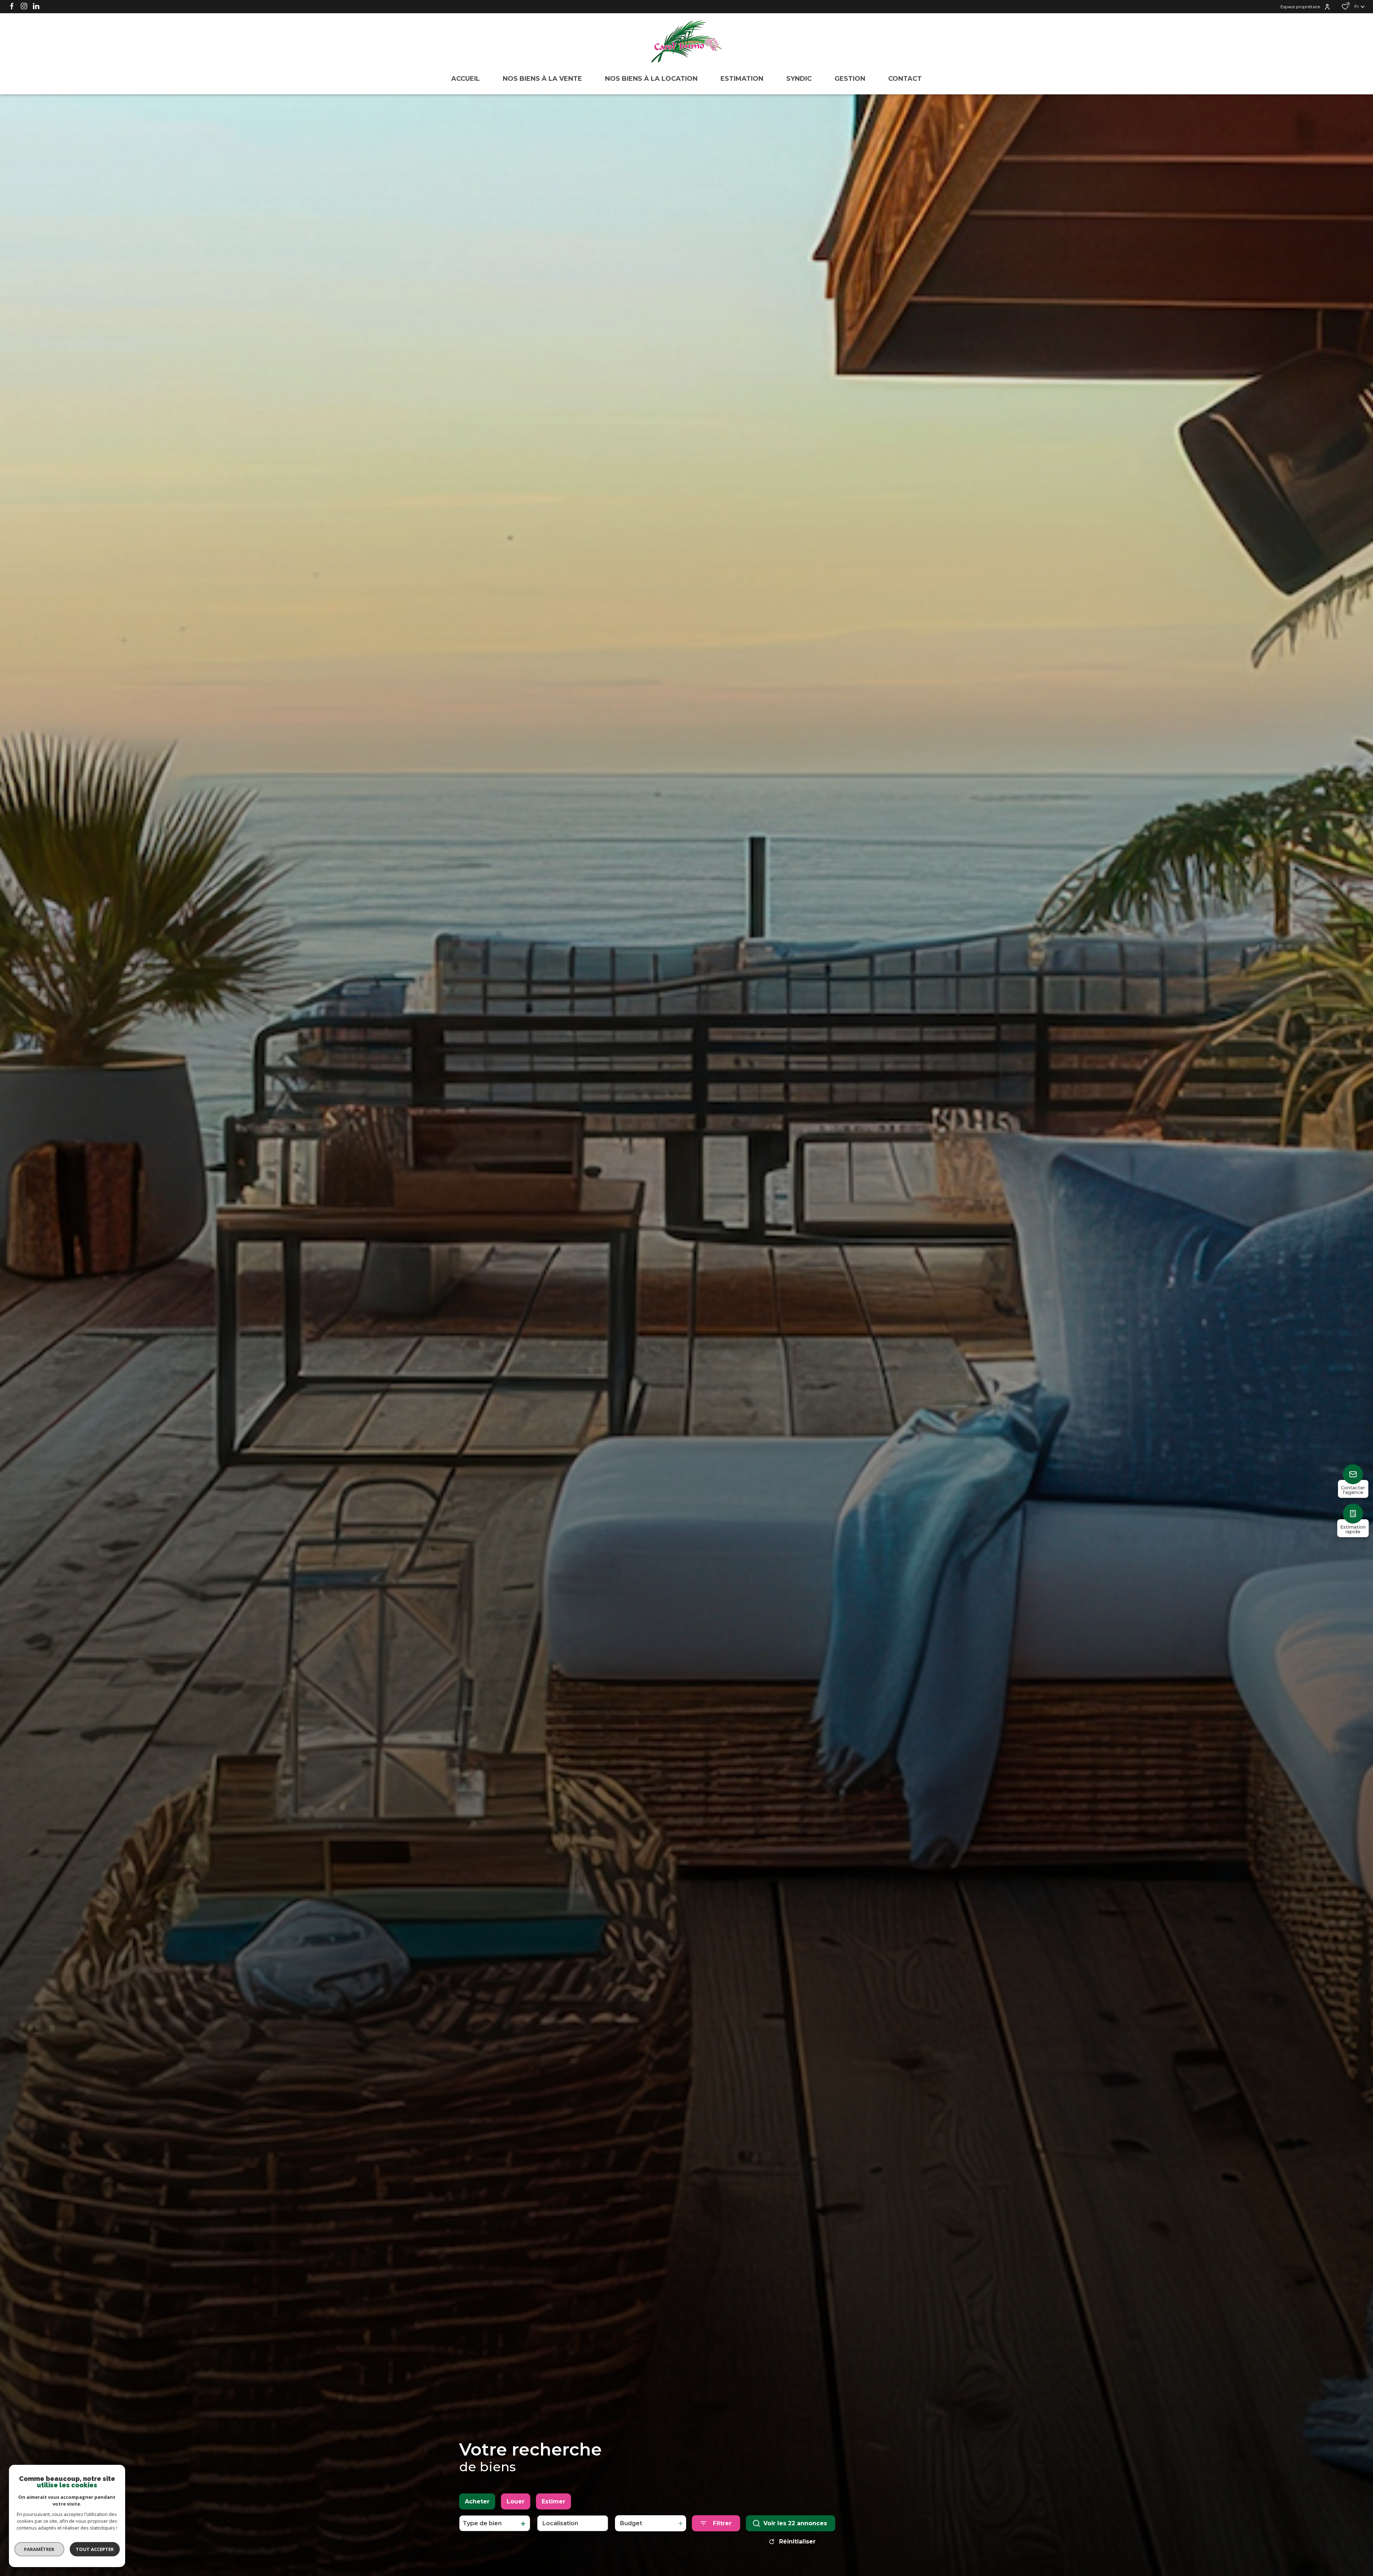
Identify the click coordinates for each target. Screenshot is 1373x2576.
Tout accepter (95, 2549)
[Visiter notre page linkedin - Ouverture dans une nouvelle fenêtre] (36, 6)
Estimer (553, 2501)
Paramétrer (40, 2549)
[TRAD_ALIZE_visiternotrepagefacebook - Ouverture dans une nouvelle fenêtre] (12, 6)
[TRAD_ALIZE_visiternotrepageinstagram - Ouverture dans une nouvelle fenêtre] (24, 6)
